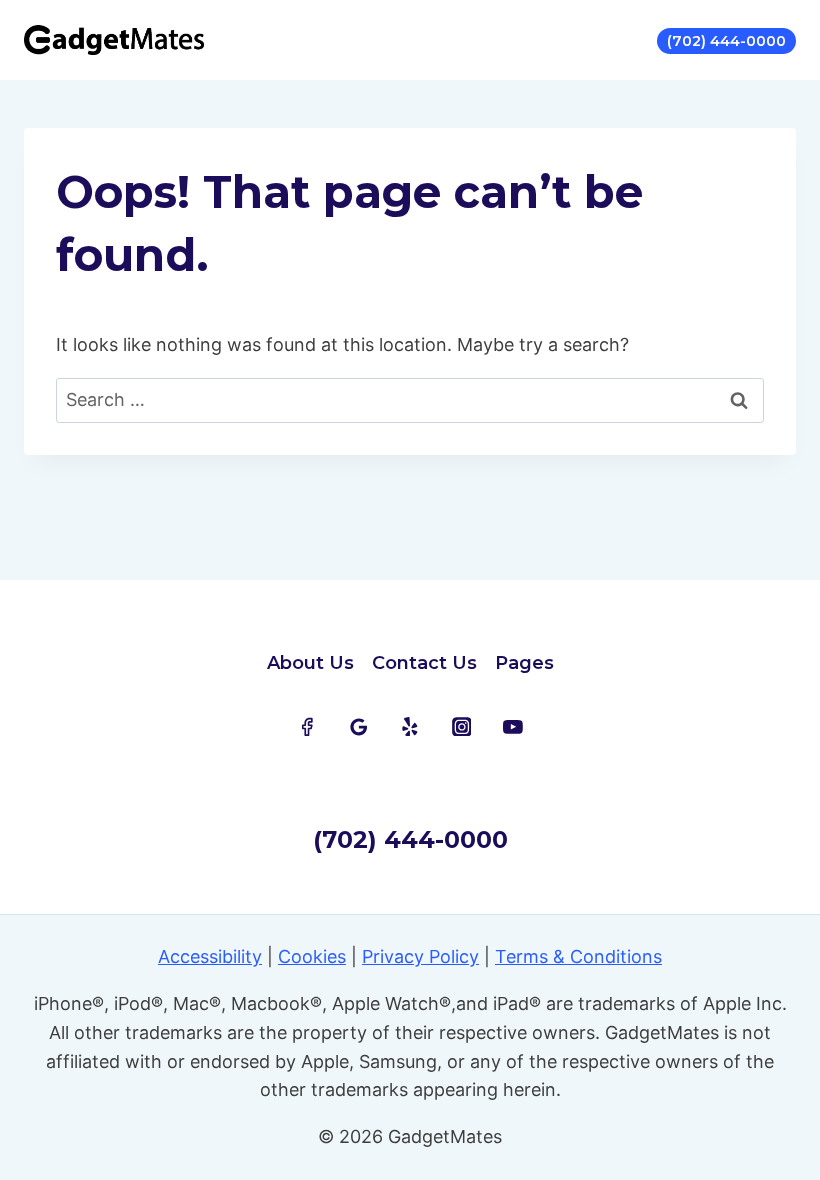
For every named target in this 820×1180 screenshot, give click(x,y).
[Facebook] (307, 727)
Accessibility (210, 956)
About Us (310, 663)
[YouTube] (513, 727)
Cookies (312, 956)
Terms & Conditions (578, 956)
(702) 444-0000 (726, 41)
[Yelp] (410, 727)
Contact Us (424, 663)
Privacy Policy (420, 956)
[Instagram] (462, 727)
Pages (524, 663)
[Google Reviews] (359, 727)
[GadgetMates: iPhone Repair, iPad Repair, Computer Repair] (114, 40)
